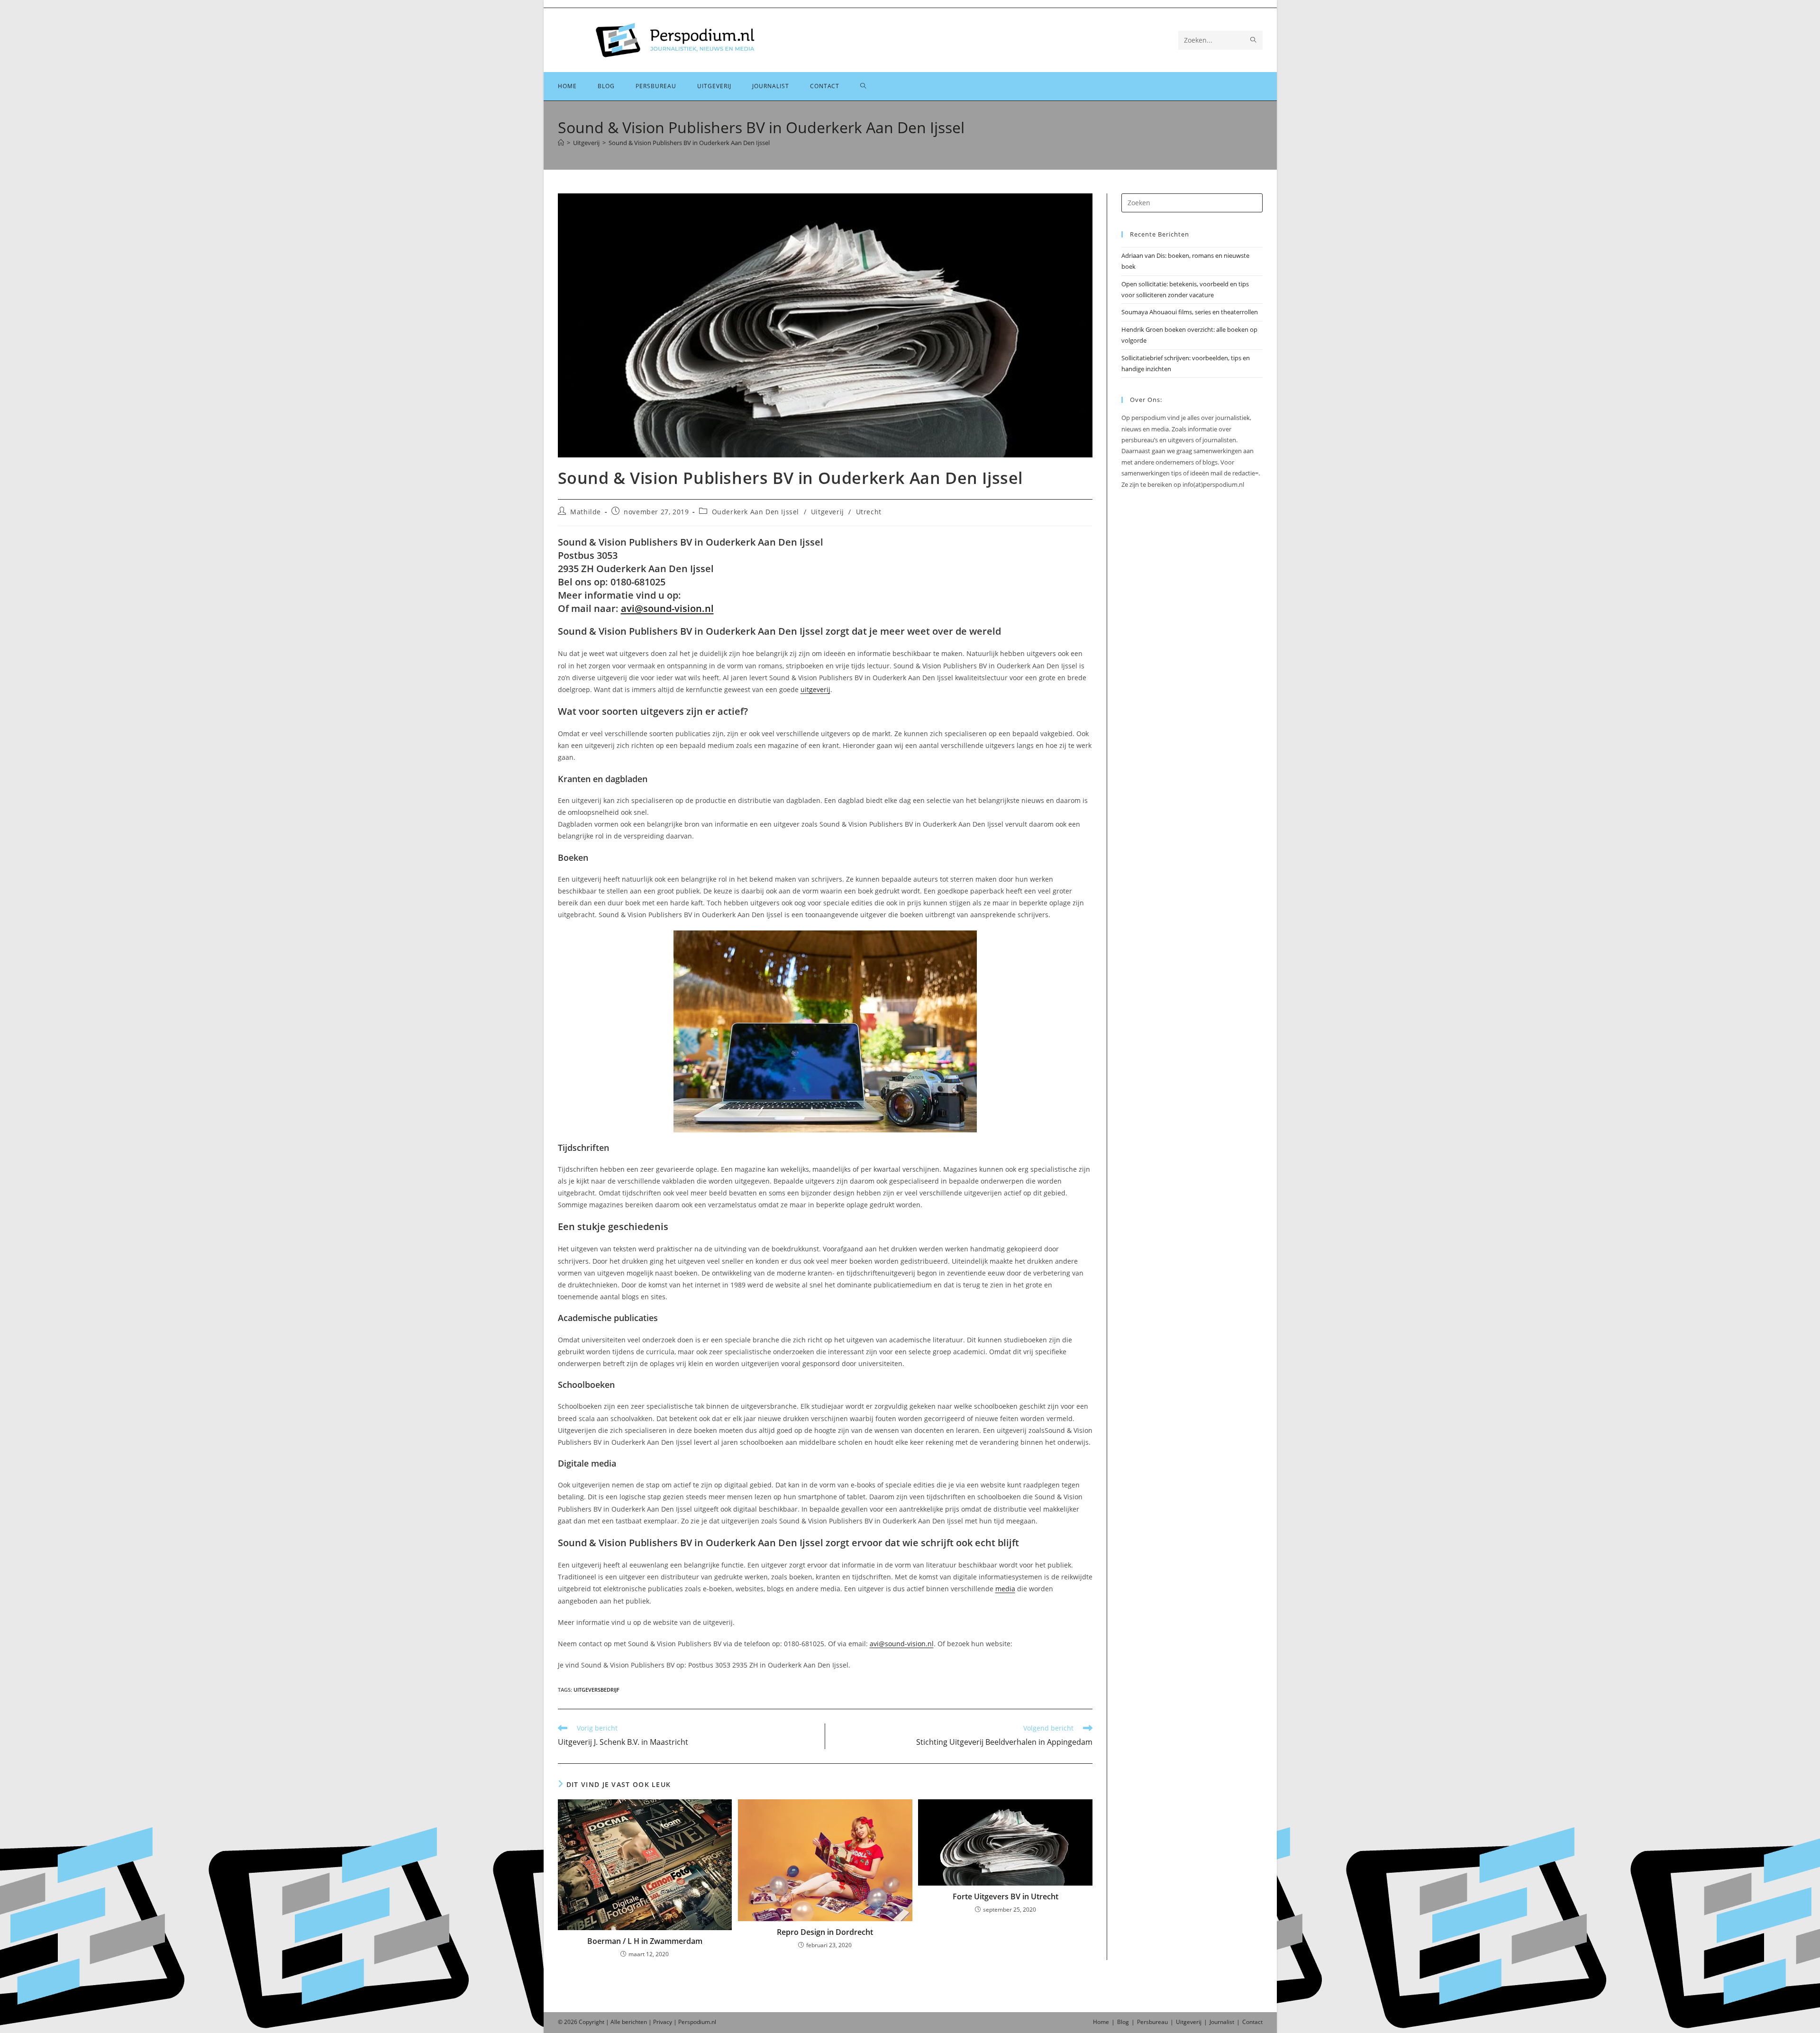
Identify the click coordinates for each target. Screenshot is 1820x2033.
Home (1101, 2022)
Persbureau (1152, 2022)
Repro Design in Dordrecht (825, 1932)
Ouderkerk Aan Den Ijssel (755, 512)
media (1005, 1589)
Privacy (663, 2022)
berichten (634, 2022)
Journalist (1222, 2022)
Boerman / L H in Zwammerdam (645, 1941)
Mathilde (586, 512)
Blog (1123, 2022)
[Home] (561, 143)
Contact (1252, 2022)
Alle (616, 2022)
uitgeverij (815, 689)
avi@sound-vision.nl (667, 608)
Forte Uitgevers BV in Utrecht (1006, 1896)
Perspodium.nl (697, 2022)
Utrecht (869, 512)
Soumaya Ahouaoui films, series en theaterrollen (1190, 312)
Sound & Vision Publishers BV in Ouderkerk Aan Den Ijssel (689, 143)
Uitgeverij (828, 512)
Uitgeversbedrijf (596, 1690)
